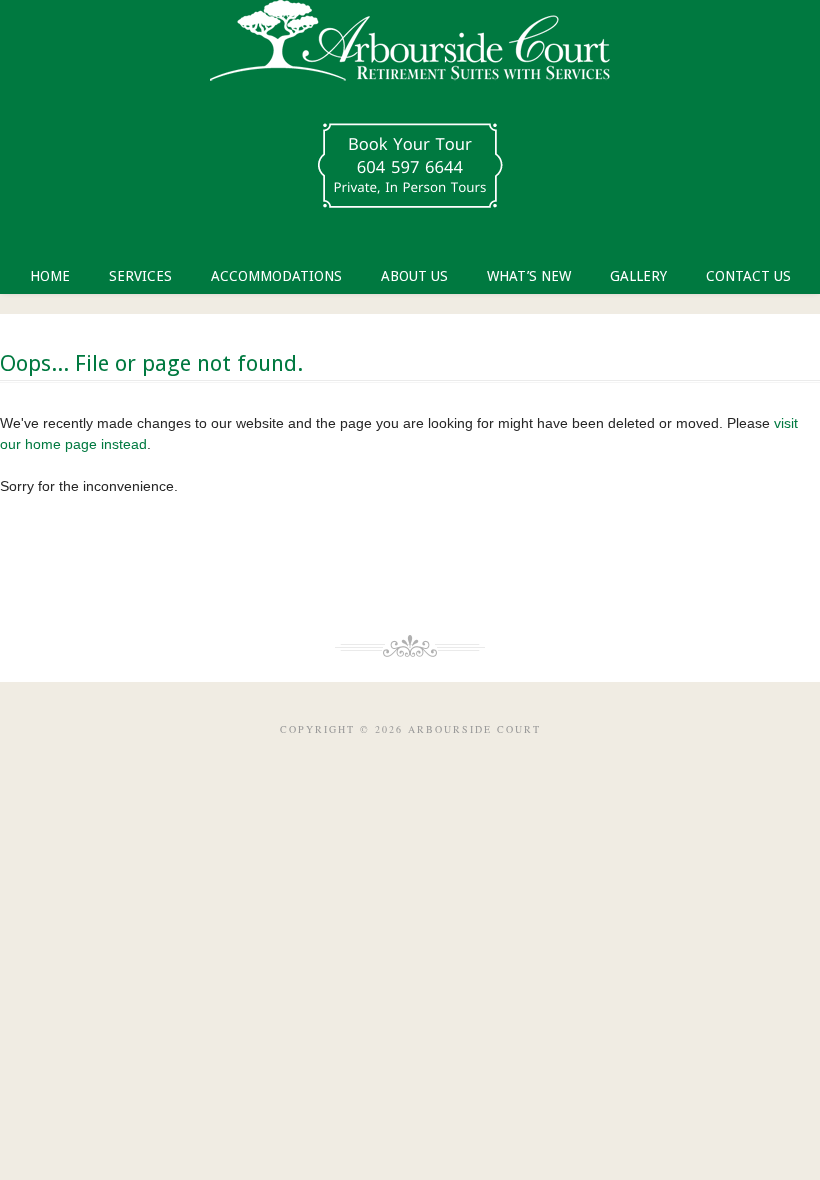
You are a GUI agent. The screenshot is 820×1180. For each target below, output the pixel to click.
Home (50, 276)
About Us (414, 276)
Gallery (638, 276)
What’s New (529, 276)
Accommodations (276, 276)
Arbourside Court (410, 50)
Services (140, 276)
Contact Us (748, 276)
